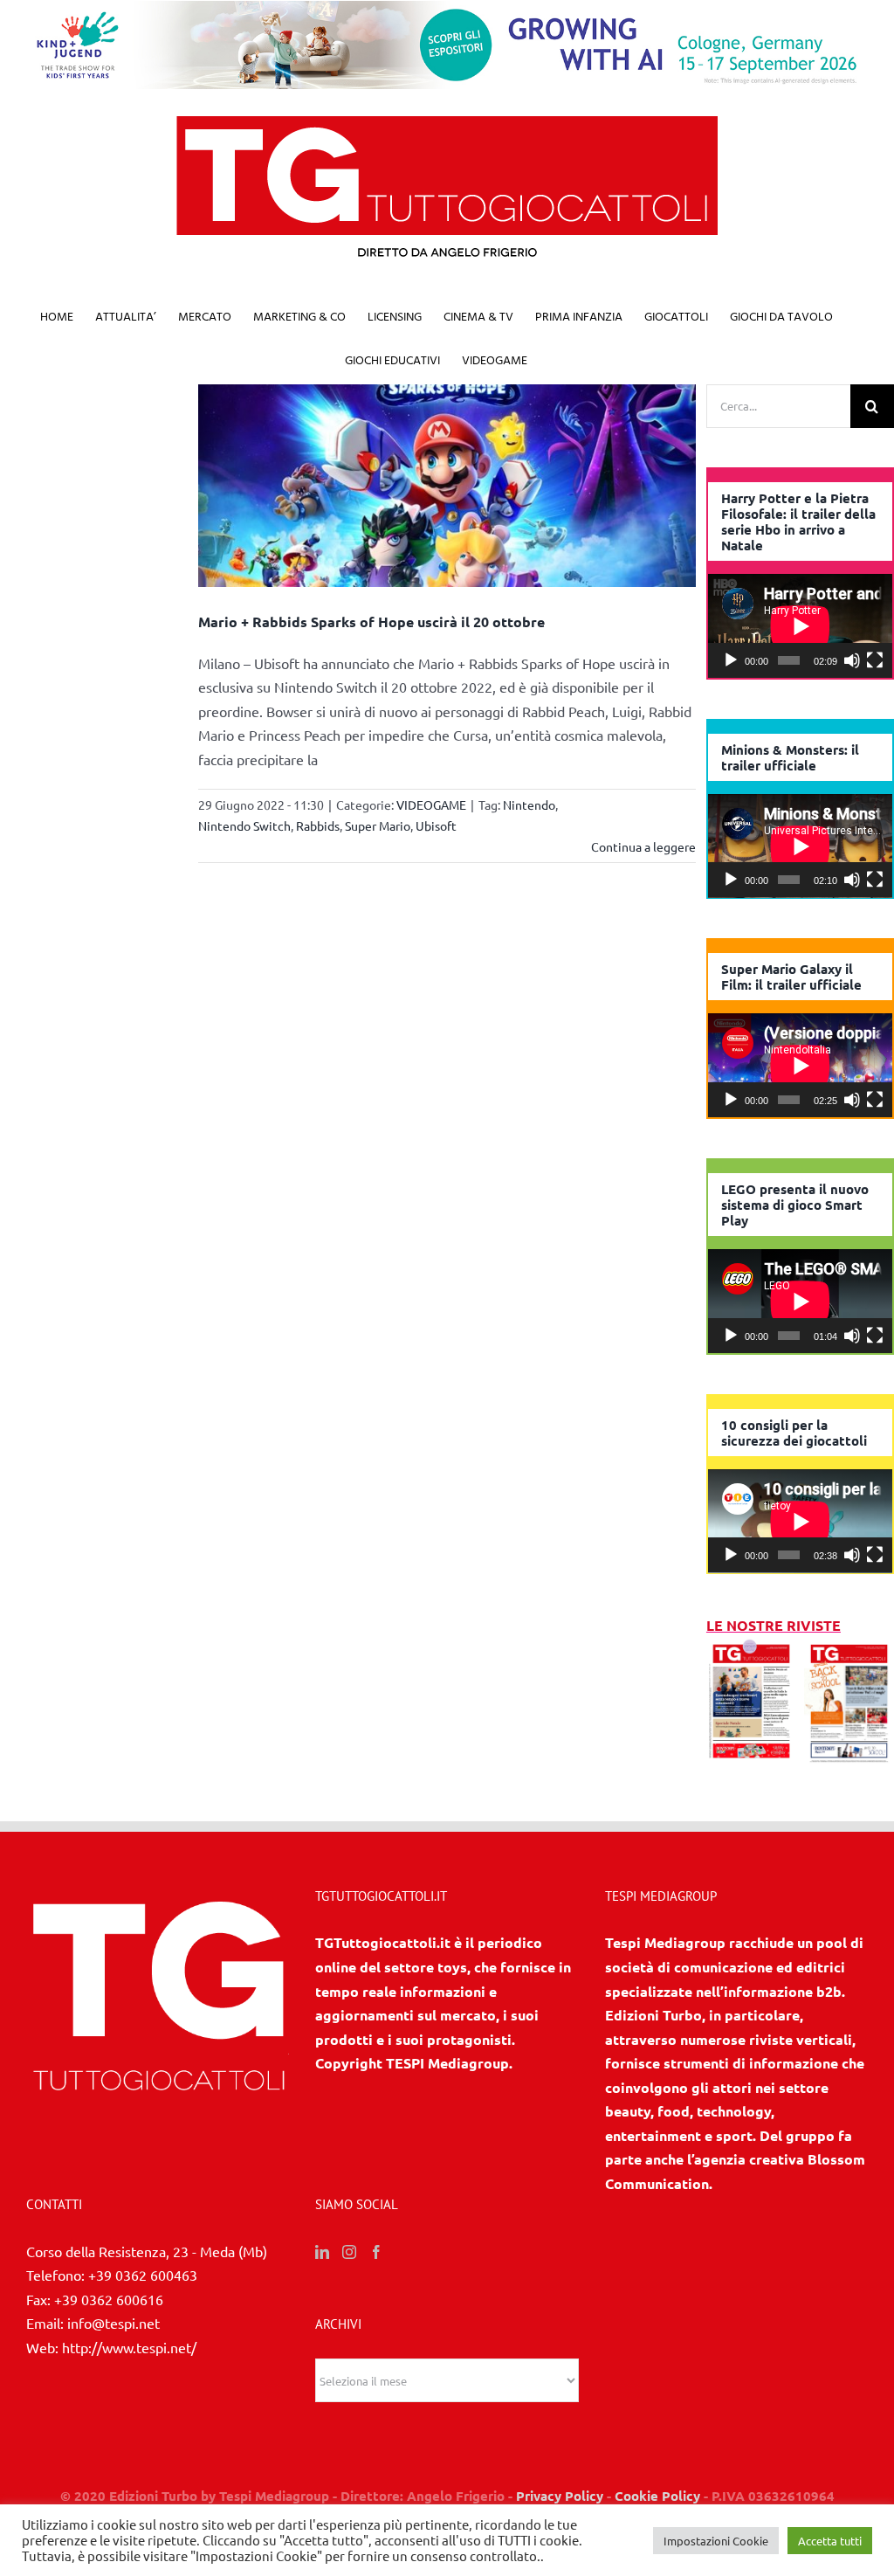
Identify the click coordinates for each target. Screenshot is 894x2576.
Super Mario (378, 825)
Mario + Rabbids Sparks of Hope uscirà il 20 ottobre (371, 622)
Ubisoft (436, 825)
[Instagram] (349, 2252)
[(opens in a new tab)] (849, 1649)
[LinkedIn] (322, 2252)
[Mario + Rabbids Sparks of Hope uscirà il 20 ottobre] (447, 486)
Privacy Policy (560, 2496)
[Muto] (852, 660)
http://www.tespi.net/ (129, 2347)
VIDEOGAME (431, 805)
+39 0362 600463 (143, 2275)
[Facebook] (376, 2252)
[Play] (731, 660)
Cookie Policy (657, 2496)
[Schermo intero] (875, 660)
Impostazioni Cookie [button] (716, 2541)
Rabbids (318, 825)
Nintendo (529, 805)
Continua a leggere (643, 846)
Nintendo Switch (244, 825)
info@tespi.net (113, 2323)
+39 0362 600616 (109, 2299)
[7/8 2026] (751, 1649)
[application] (800, 626)
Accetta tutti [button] (830, 2541)
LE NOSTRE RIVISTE (774, 1625)
